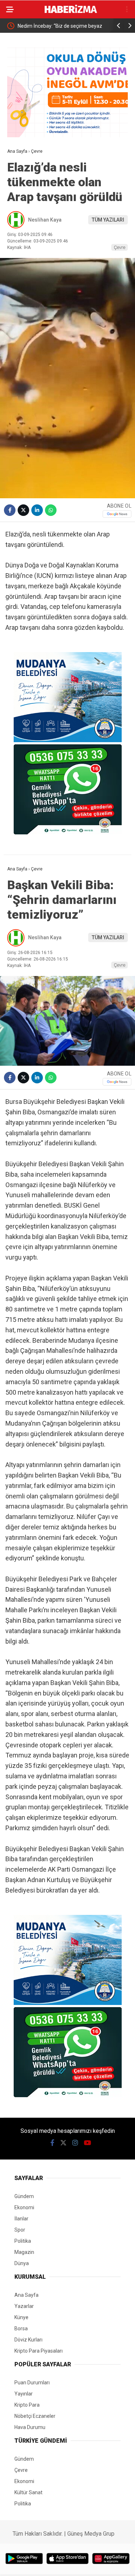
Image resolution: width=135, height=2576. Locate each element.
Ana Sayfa (26, 2295)
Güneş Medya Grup (91, 2534)
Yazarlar (24, 2306)
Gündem (24, 2196)
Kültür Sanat (28, 2492)
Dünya (22, 2263)
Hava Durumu (30, 2427)
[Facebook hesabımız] (52, 2143)
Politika (23, 2241)
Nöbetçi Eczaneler (35, 2416)
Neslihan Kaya (45, 220)
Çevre (120, 247)
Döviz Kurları (28, 2340)
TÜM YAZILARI (108, 220)
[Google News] (117, 514)
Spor (20, 2230)
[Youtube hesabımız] (87, 2143)
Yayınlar (24, 2394)
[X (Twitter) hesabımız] (63, 2143)
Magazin (24, 2252)
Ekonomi (24, 2207)
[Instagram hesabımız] (75, 2143)
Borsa (21, 2328)
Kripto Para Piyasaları (39, 2351)
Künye (21, 2317)
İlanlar (21, 2219)
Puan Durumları (32, 2383)
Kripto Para (27, 2405)
